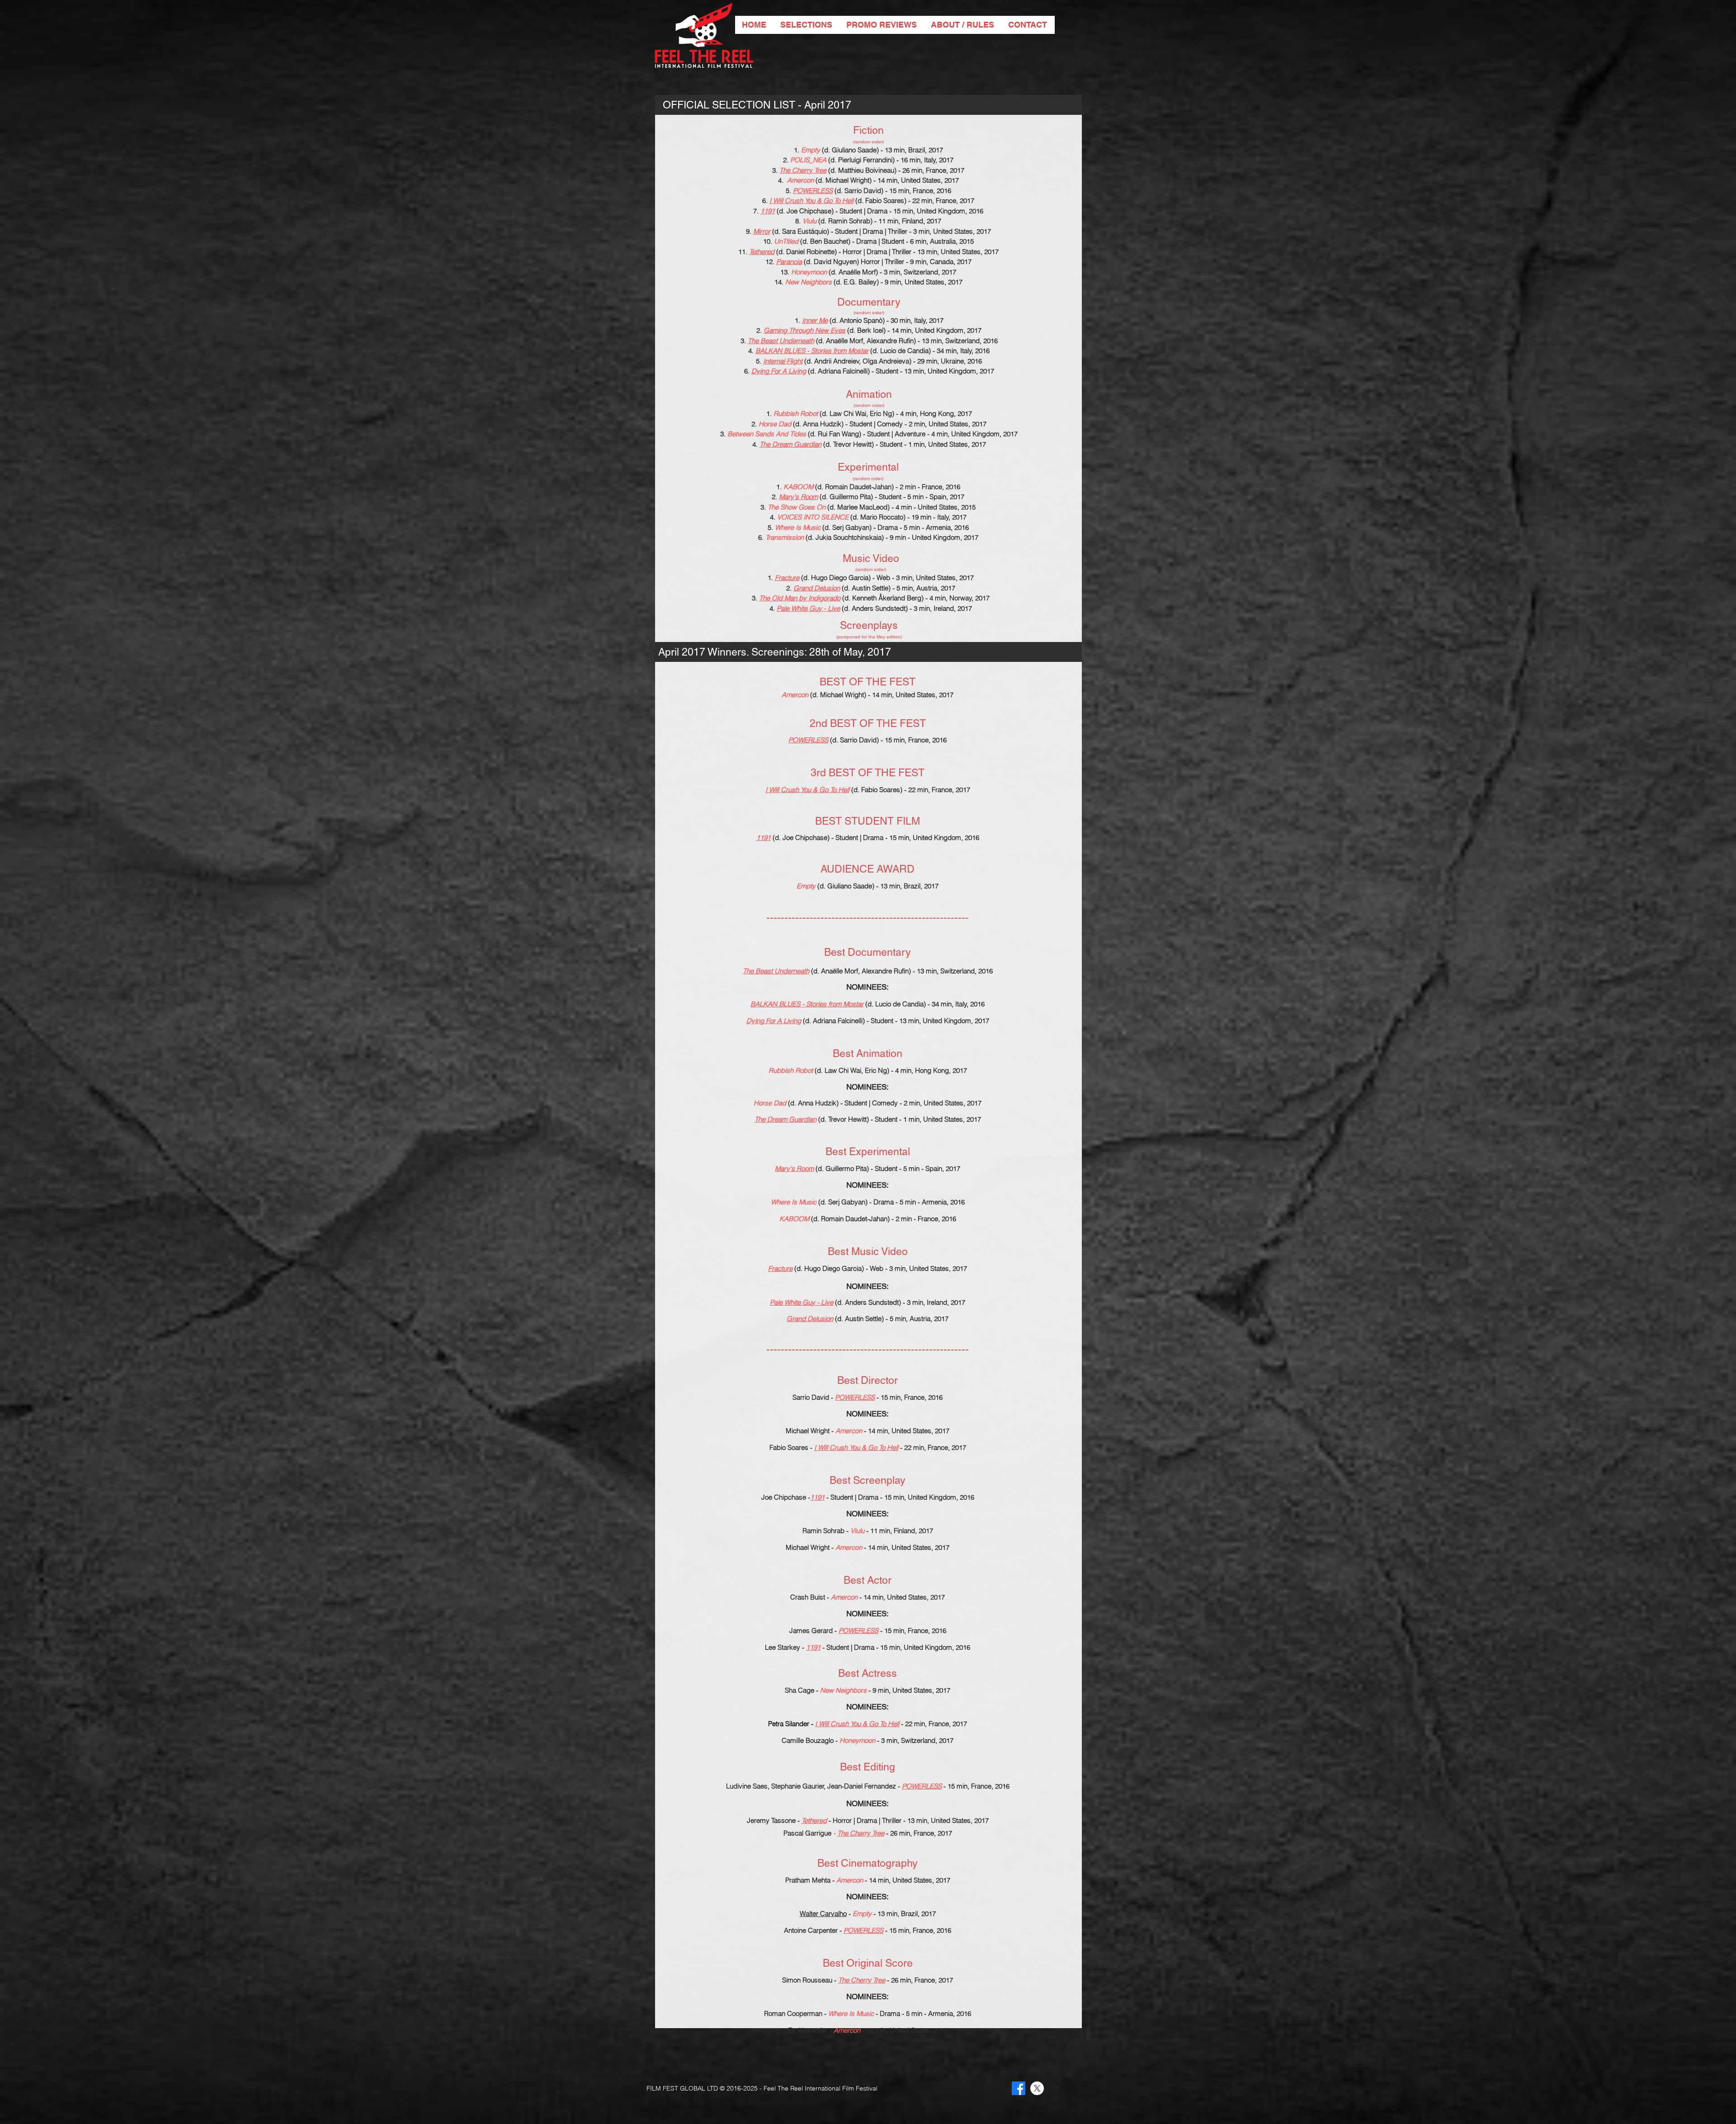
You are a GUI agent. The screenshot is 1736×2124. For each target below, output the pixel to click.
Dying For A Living (779, 371)
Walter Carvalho (823, 1914)
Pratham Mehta (808, 1880)
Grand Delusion (817, 588)
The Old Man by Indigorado (800, 598)
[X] (1037, 2088)
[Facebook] (1019, 2088)
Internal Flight (783, 361)
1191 (768, 211)
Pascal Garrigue (807, 1833)
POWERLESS (813, 191)
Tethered (762, 252)
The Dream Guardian (790, 444)
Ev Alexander (808, 2030)
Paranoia (789, 262)
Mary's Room (798, 497)
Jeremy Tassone (771, 1820)
